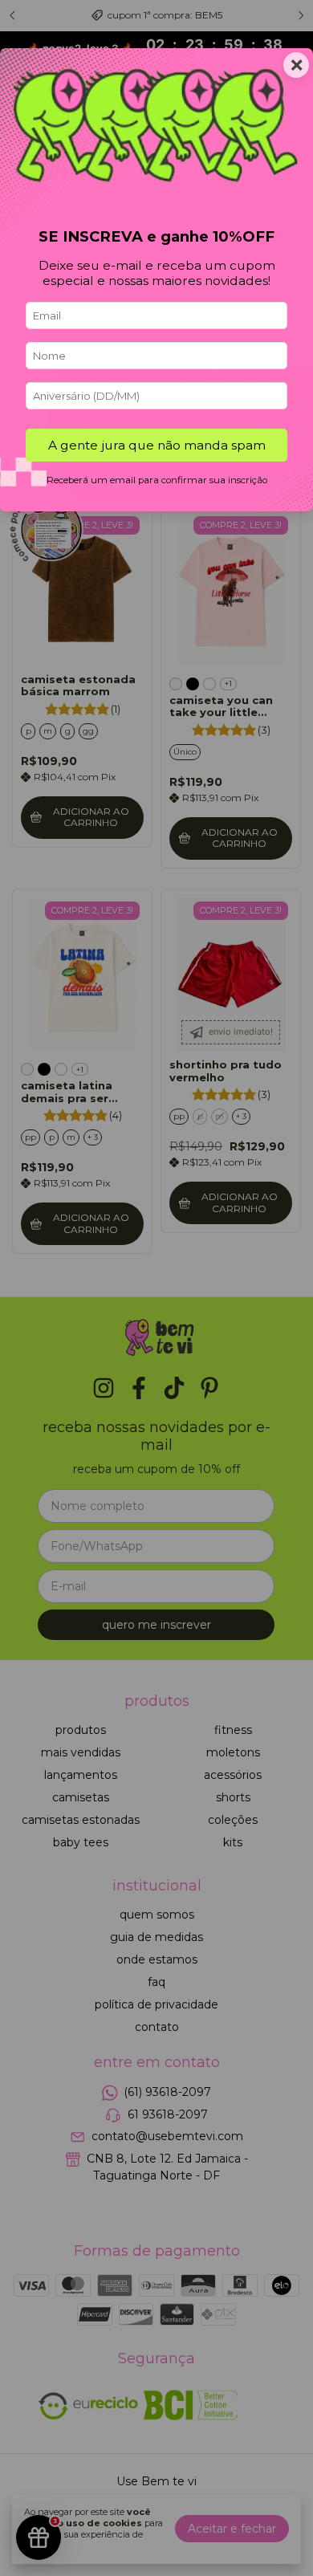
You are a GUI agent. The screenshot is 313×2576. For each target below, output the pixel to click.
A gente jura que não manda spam (157, 445)
